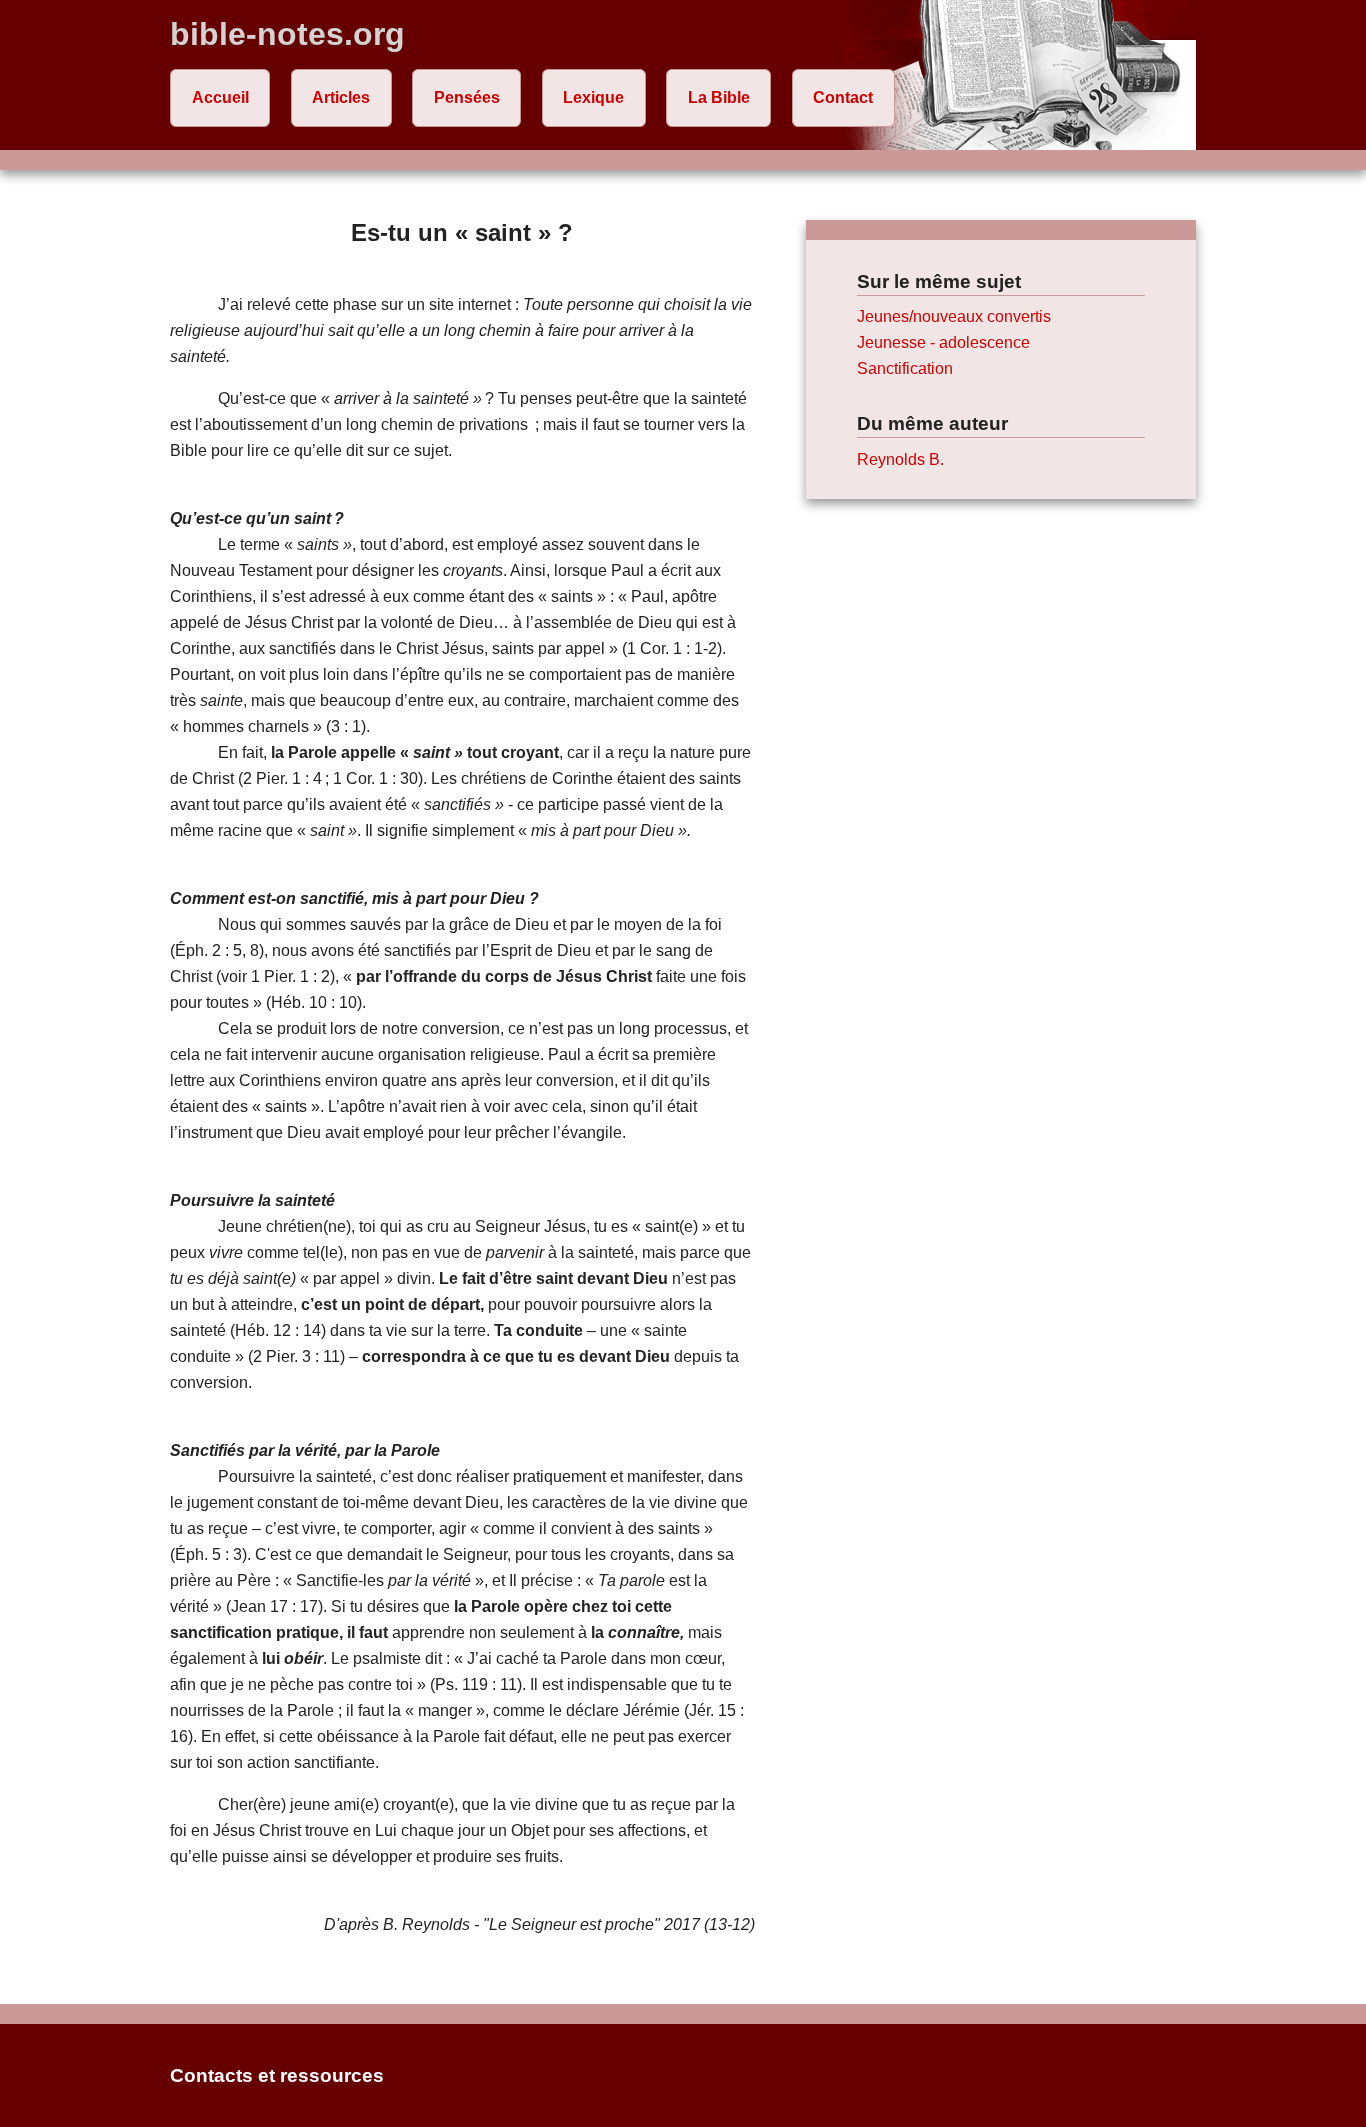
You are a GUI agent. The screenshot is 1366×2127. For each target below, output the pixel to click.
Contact (843, 97)
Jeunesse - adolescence (943, 342)
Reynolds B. (900, 459)
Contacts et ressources (277, 2075)
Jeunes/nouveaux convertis (954, 316)
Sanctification (905, 368)
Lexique (593, 97)
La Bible (719, 97)
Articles (341, 97)
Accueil (220, 97)
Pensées (467, 97)
